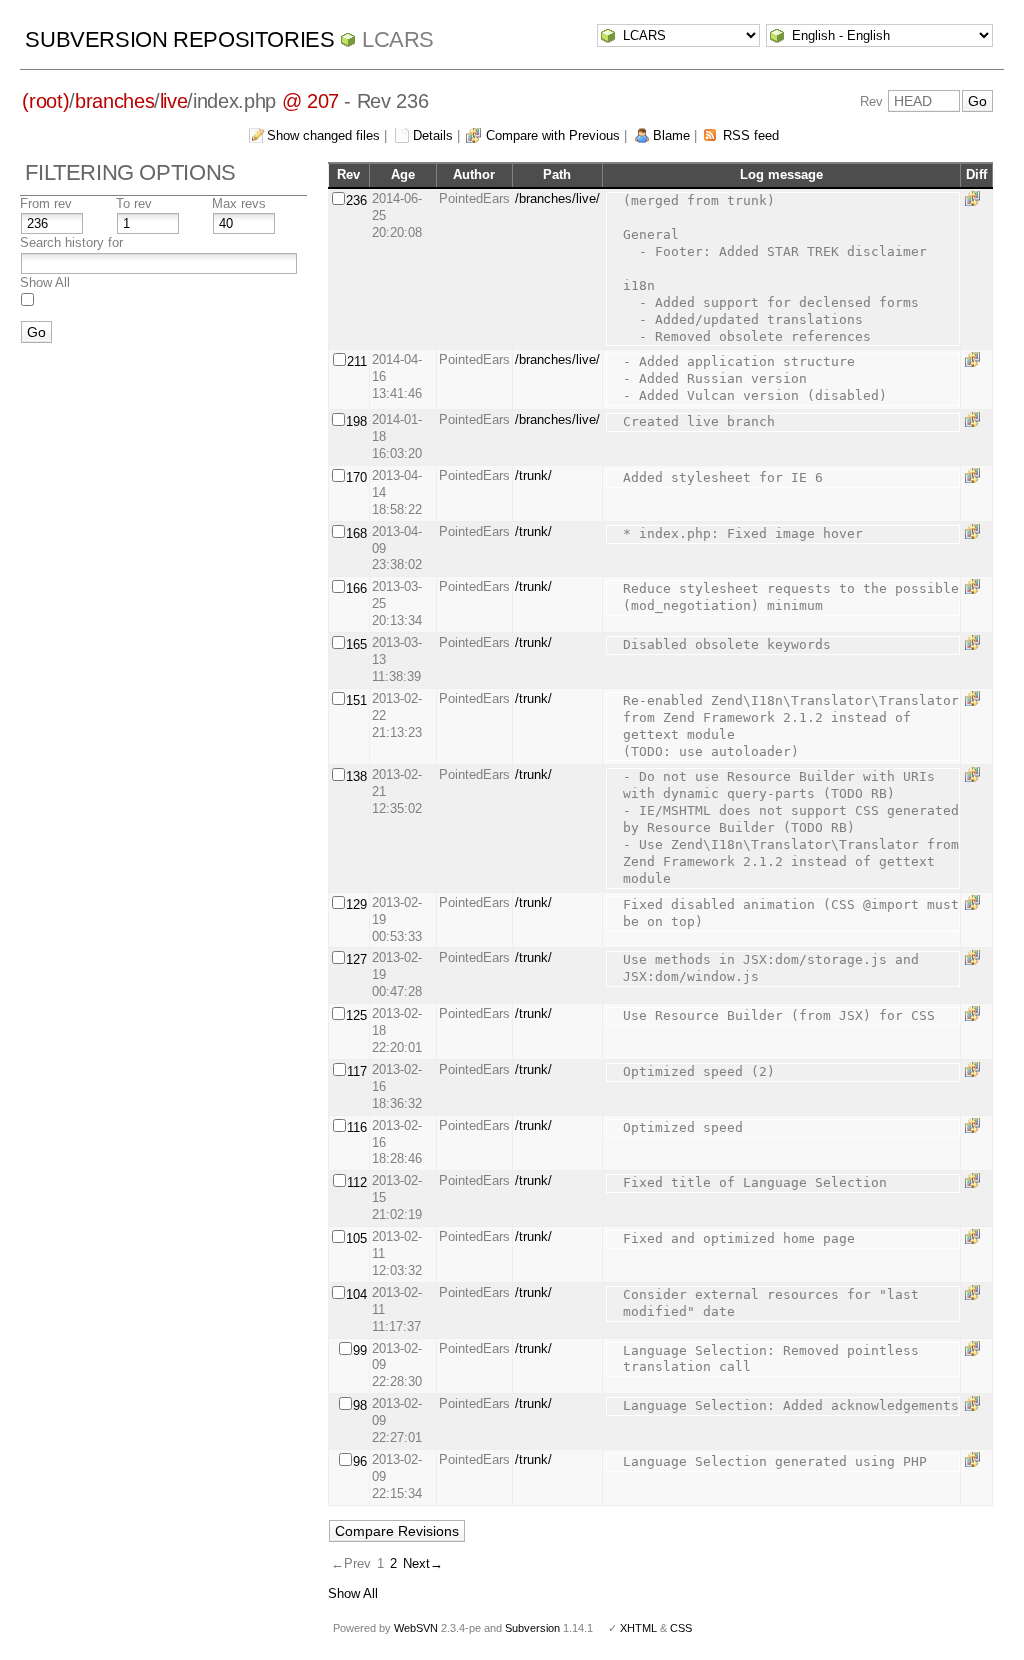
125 (356, 1015)
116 (357, 1127)
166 (356, 588)
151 (356, 700)
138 (356, 776)
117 (357, 1071)
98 (360, 1405)
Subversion (532, 1628)
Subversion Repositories (179, 39)
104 (356, 1294)
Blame (671, 135)
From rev (46, 203)
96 (360, 1461)
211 (357, 361)
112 (357, 1182)
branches (114, 101)
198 (356, 421)
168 (356, 533)
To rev (134, 203)
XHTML (638, 1628)
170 (356, 477)
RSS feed (751, 135)
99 (360, 1350)
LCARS (398, 39)
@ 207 (310, 101)
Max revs (239, 203)
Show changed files (323, 135)
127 (356, 959)
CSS (681, 1628)
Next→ (423, 1563)
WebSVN (416, 1628)
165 (356, 644)
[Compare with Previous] (976, 198)
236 (356, 200)
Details (433, 135)
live (174, 101)
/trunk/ (533, 475)
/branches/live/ (557, 198)
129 (356, 904)
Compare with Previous (553, 135)
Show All (45, 282)
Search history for (71, 242)
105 (356, 1238)
